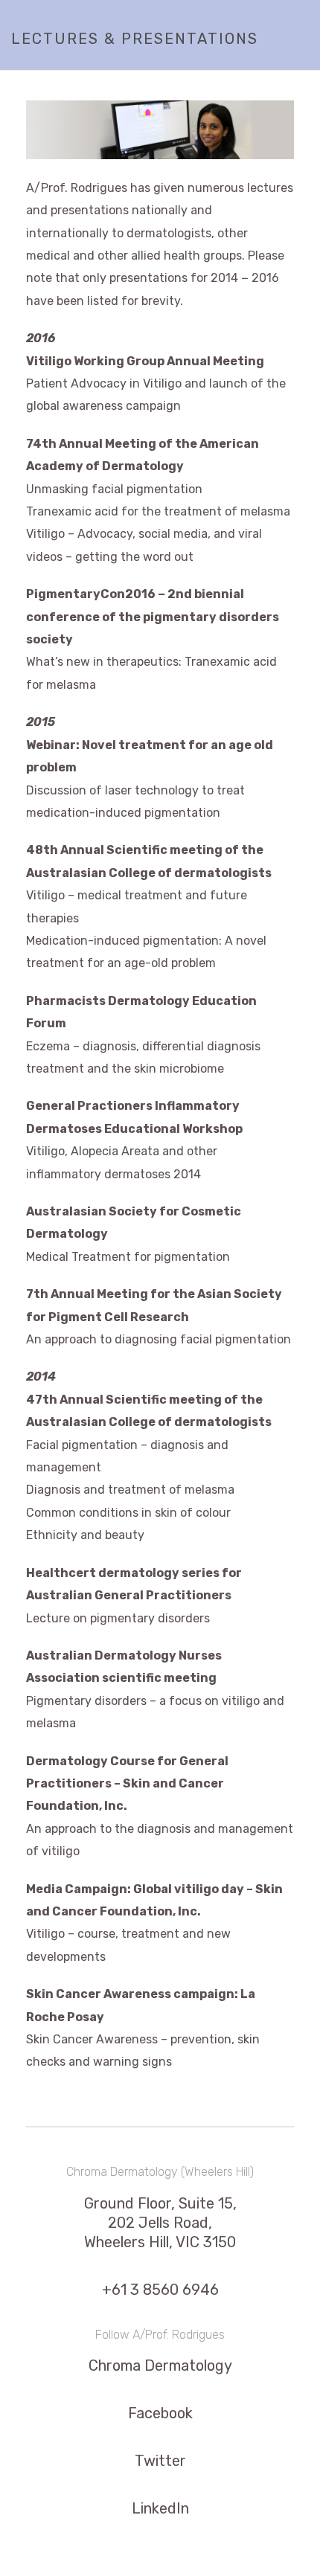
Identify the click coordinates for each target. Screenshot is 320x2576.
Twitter (160, 2461)
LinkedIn (160, 2508)
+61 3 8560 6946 (160, 2290)
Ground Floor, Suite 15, (160, 2203)
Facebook (160, 2413)
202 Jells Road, (160, 2223)
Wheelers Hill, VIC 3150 (160, 2242)
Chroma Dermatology (160, 2365)
